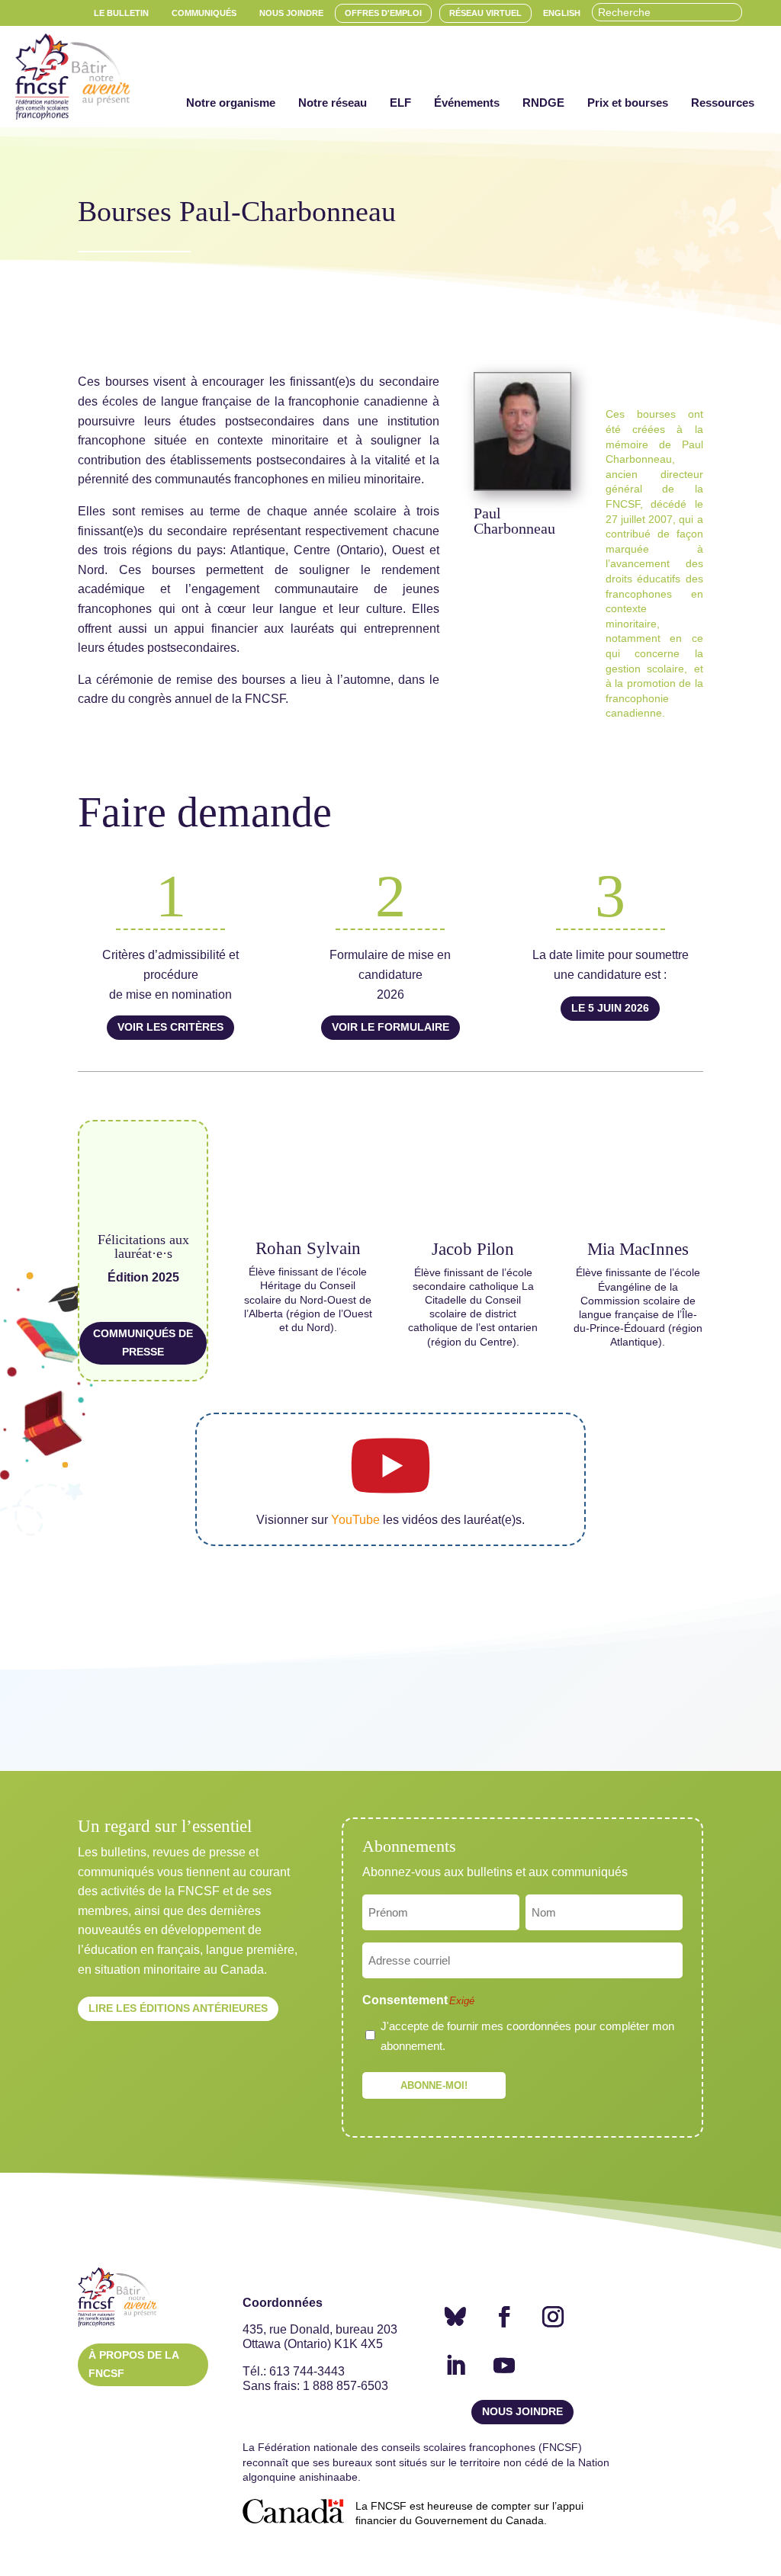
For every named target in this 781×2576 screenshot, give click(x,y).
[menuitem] (121, 13)
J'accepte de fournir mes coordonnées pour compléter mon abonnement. (527, 2036)
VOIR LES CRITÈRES (170, 1027)
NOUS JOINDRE (522, 2411)
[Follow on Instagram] (553, 2317)
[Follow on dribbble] (455, 2317)
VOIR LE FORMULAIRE (390, 1027)
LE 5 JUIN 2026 (610, 1008)
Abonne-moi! (434, 2085)
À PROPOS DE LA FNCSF (134, 2364)
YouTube (355, 1520)
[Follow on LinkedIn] (455, 2366)
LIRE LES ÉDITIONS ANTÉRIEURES (178, 2008)
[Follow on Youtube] (504, 2366)
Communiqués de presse (143, 1343)
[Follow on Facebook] (504, 2317)
